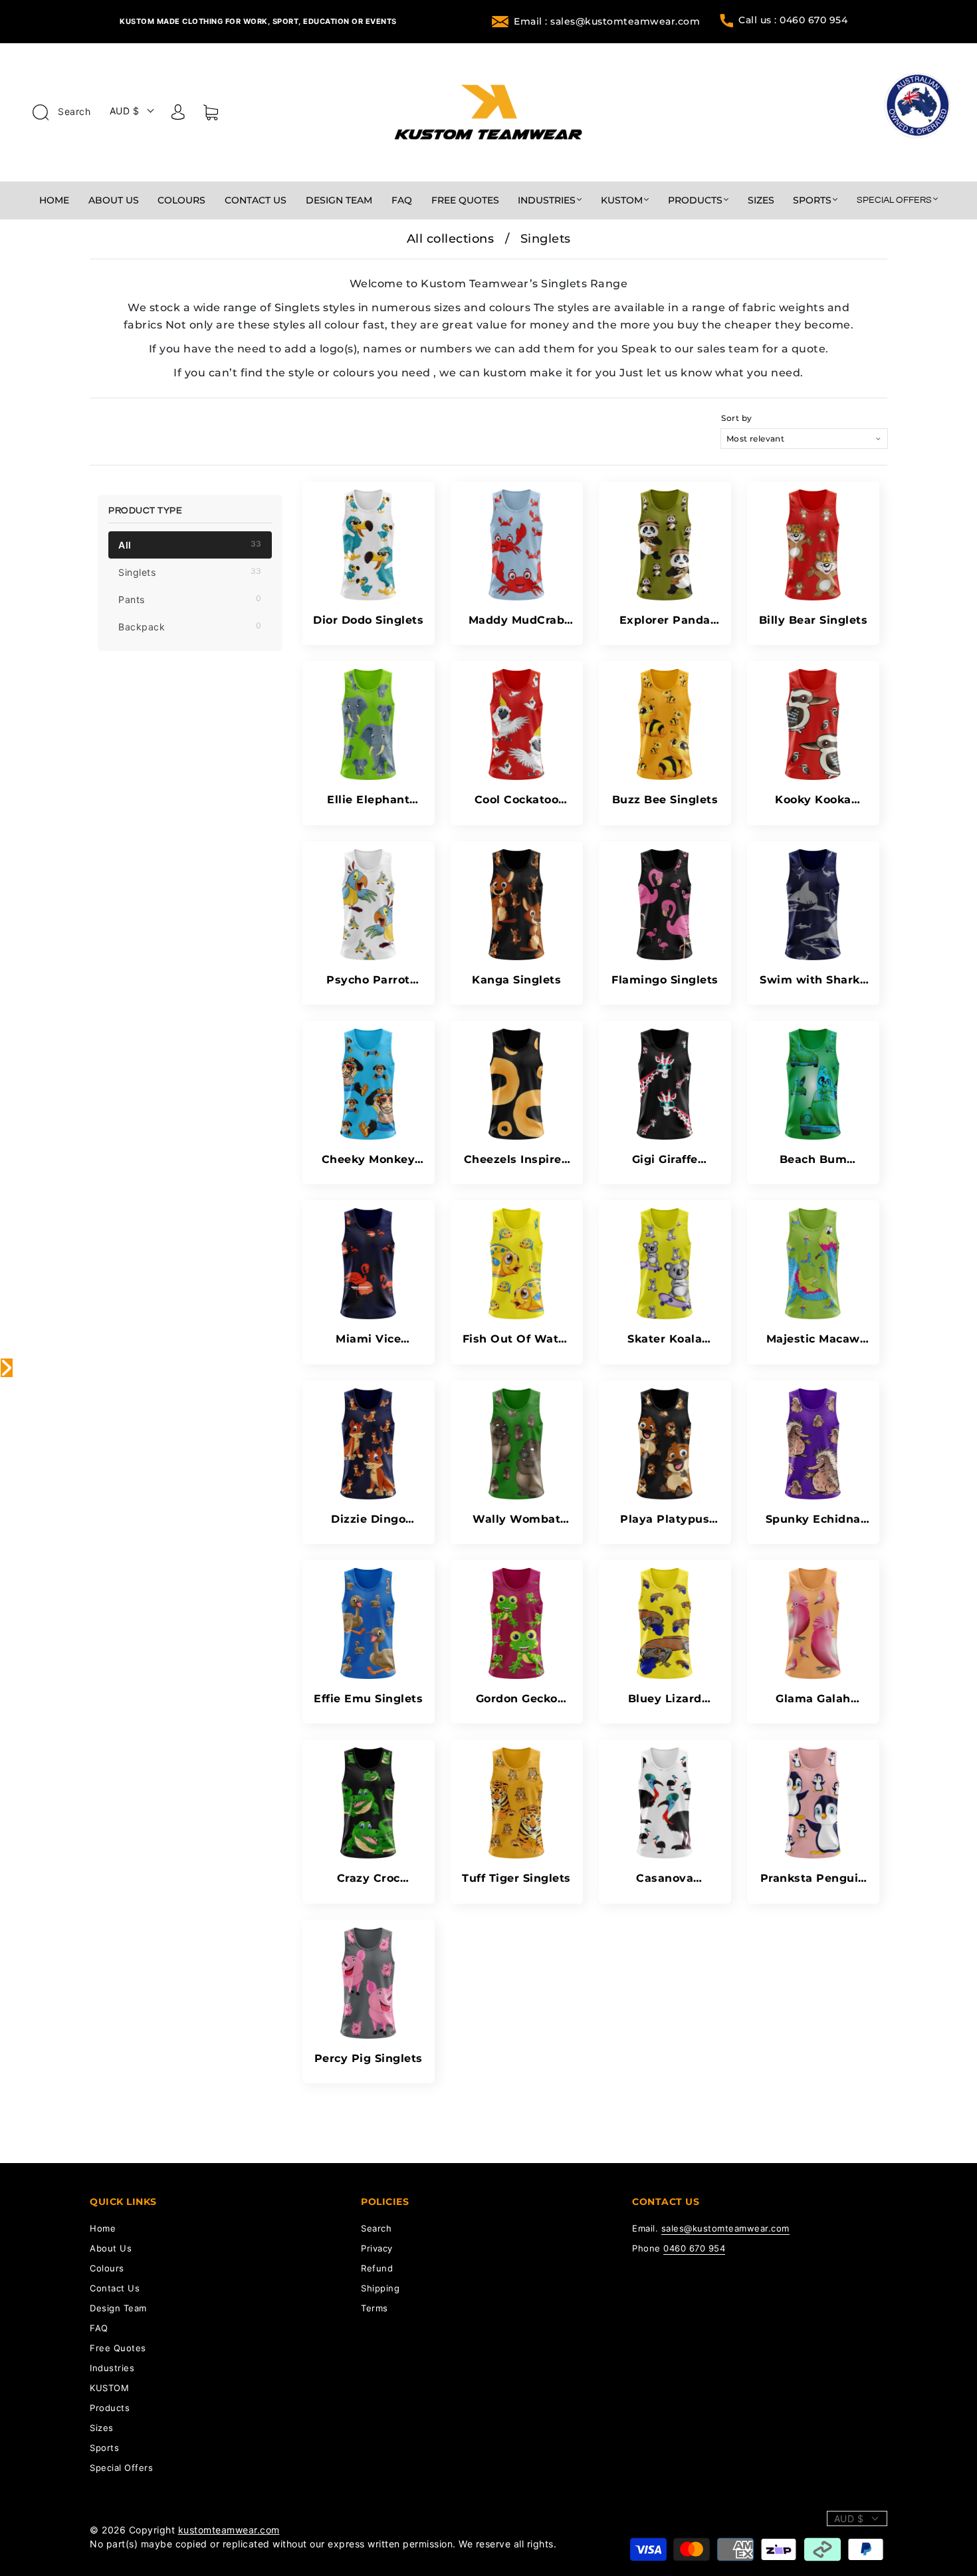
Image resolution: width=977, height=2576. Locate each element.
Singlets (190, 572)
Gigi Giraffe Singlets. (665, 1159)
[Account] (178, 114)
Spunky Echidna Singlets (813, 1519)
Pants (190, 599)
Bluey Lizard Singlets (665, 1699)
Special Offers (894, 200)
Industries (547, 200)
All (190, 545)
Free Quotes (465, 200)
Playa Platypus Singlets (665, 1519)
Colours (181, 200)
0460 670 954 (694, 2248)
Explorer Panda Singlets (665, 620)
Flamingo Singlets (665, 980)
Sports (812, 200)
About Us (114, 200)
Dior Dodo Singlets (368, 620)
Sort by (737, 418)
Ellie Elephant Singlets (368, 800)
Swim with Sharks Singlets (813, 980)
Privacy (377, 2248)
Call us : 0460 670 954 (793, 20)
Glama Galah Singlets (813, 1699)
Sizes (761, 200)
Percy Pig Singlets (369, 2058)
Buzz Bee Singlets (665, 800)
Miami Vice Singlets (368, 1339)
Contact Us (256, 200)
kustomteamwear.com (229, 2530)
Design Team (339, 200)
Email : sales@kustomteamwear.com (607, 21)
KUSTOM (622, 200)
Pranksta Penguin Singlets (813, 1878)
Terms (375, 2308)
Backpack (190, 626)
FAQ (402, 200)
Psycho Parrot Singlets (368, 980)
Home (54, 200)
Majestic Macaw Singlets (813, 1339)
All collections (451, 239)
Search (73, 111)
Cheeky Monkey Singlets (369, 1159)
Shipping (380, 2288)
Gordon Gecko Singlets (517, 1699)
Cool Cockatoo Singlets (517, 800)
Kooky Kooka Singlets (813, 800)
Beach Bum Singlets (814, 1159)
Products (695, 200)
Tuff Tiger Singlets (516, 1878)
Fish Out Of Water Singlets (517, 1339)
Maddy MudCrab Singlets (517, 620)
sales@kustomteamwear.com (725, 2228)
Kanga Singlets (516, 980)
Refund (377, 2268)
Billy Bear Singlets (814, 620)
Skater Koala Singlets (665, 1339)
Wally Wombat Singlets (516, 1519)
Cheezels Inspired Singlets (517, 1159)
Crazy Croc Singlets (369, 1878)
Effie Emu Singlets (368, 1699)
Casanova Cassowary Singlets (665, 1878)
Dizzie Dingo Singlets (368, 1519)
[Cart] (211, 115)
